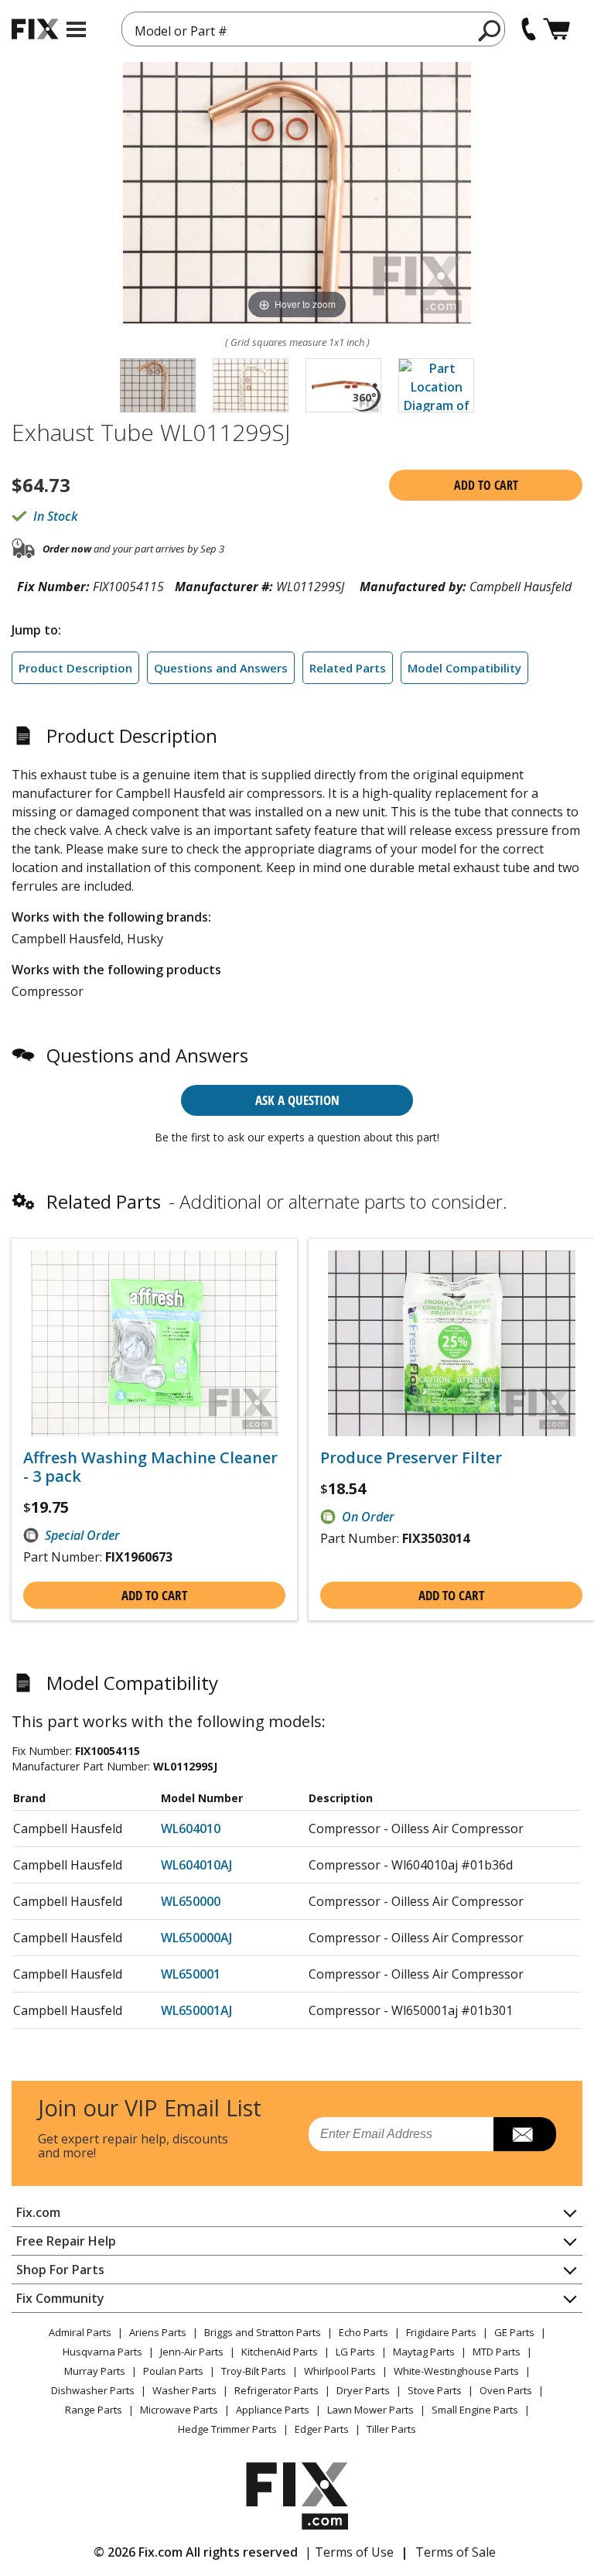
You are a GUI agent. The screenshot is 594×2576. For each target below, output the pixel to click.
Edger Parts (322, 2429)
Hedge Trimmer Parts (227, 2429)
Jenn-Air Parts (192, 2352)
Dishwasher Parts (93, 2390)
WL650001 (191, 1974)
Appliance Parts (273, 2410)
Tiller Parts (391, 2429)
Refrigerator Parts (277, 2390)
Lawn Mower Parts (370, 2410)
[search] (490, 30)
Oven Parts (506, 2390)
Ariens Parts (158, 2332)
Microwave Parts (179, 2410)
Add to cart (486, 485)
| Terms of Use (349, 2552)
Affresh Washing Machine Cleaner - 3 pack (150, 1467)
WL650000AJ (196, 1938)
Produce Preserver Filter (411, 1458)
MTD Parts (497, 2352)
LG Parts (355, 2352)
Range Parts (94, 2410)
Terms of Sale (456, 2552)
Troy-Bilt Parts (254, 2371)
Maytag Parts (424, 2352)
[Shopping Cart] (556, 29)
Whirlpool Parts (340, 2371)
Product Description (75, 668)
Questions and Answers (221, 668)
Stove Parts (435, 2390)
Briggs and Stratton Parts (263, 2332)
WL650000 (191, 1901)
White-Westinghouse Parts (456, 2371)
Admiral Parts (80, 2332)
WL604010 (191, 1829)
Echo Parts (364, 2332)
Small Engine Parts (475, 2410)
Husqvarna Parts (102, 2352)
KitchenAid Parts (280, 2352)
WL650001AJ (196, 2010)
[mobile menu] (76, 29)
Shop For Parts (60, 2270)
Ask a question (297, 1100)
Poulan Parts (173, 2371)
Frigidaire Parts (441, 2332)
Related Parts (348, 668)
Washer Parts (184, 2390)
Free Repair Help (66, 2241)
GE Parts (514, 2332)
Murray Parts (95, 2371)
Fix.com (38, 2212)
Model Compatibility (464, 668)
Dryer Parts (363, 2390)
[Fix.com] (35, 29)
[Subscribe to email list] (525, 2134)
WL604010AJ (196, 1865)
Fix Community (60, 2298)
